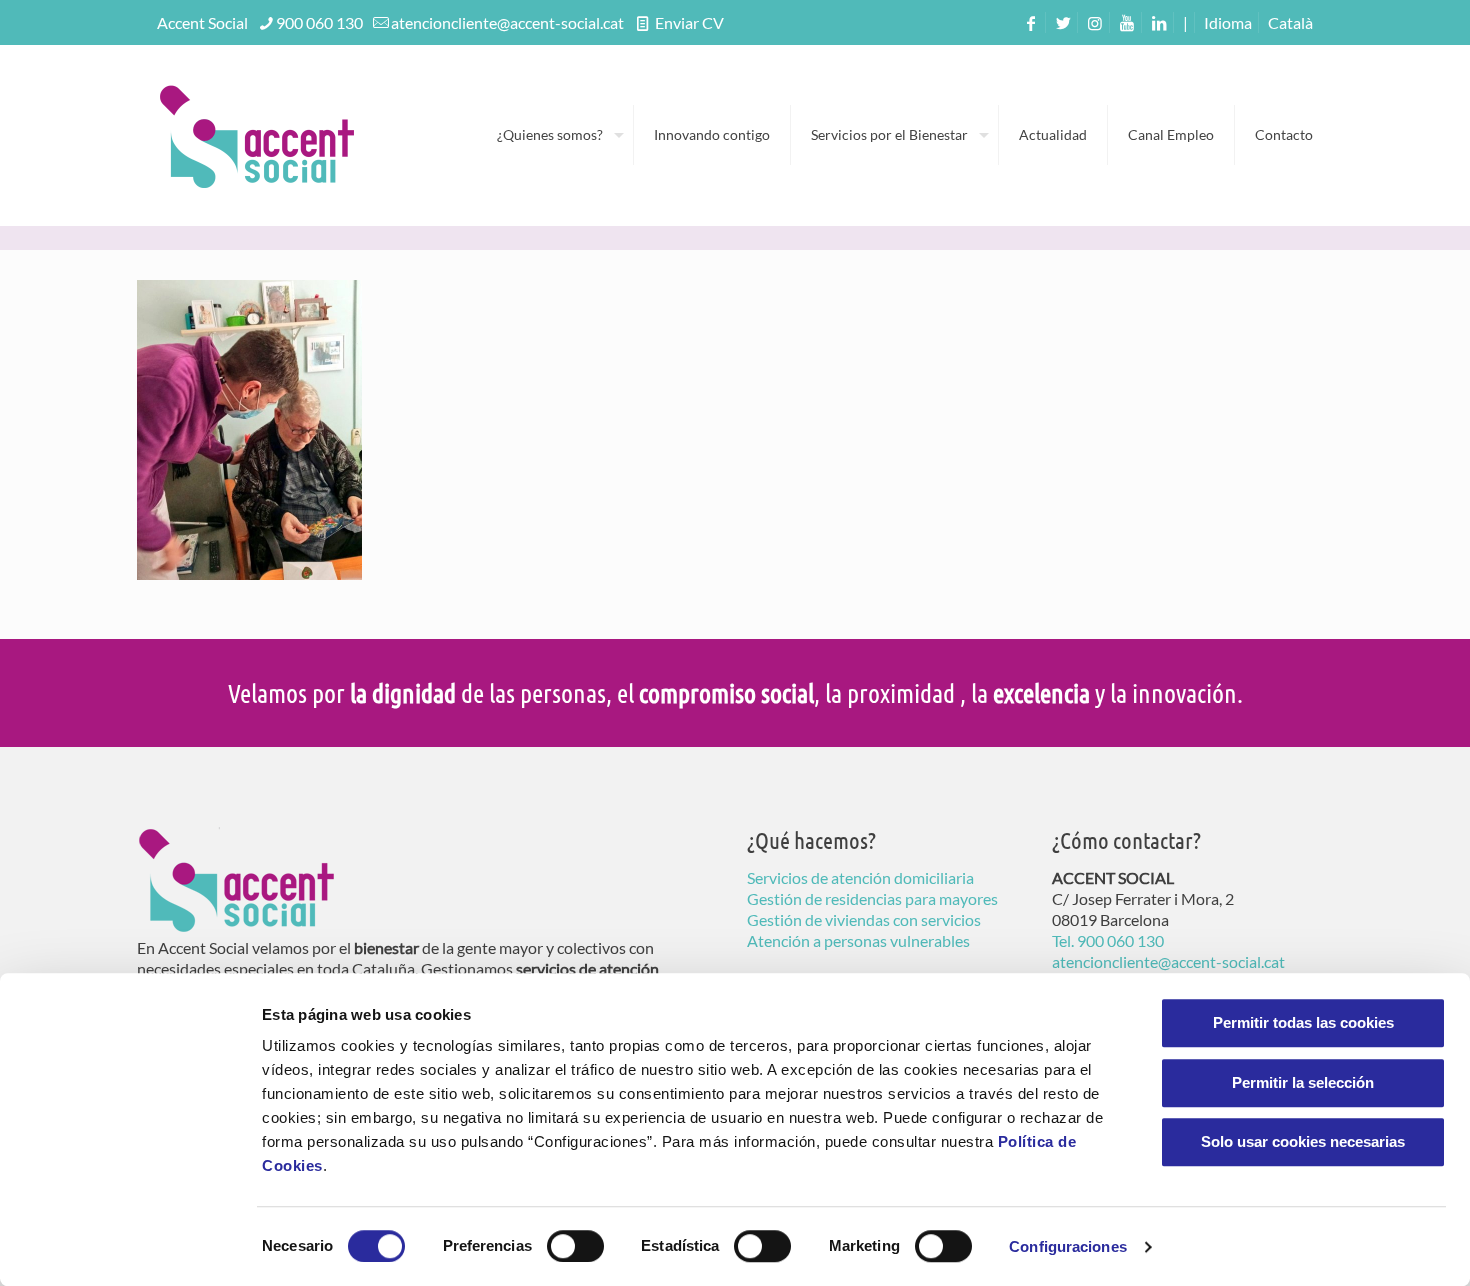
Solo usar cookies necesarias (1303, 1141)
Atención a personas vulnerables (858, 940)
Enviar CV (688, 22)
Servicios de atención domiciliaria (860, 877)
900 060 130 (319, 22)
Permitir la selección (1303, 1082)
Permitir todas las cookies (1303, 1022)
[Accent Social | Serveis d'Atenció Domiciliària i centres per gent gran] (257, 135)
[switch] (575, 1246)
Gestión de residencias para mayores (872, 898)
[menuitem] (1290, 22)
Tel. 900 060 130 (1108, 940)
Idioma (1228, 22)
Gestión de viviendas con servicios (864, 919)
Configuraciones (1068, 1246)
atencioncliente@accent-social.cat (507, 22)
